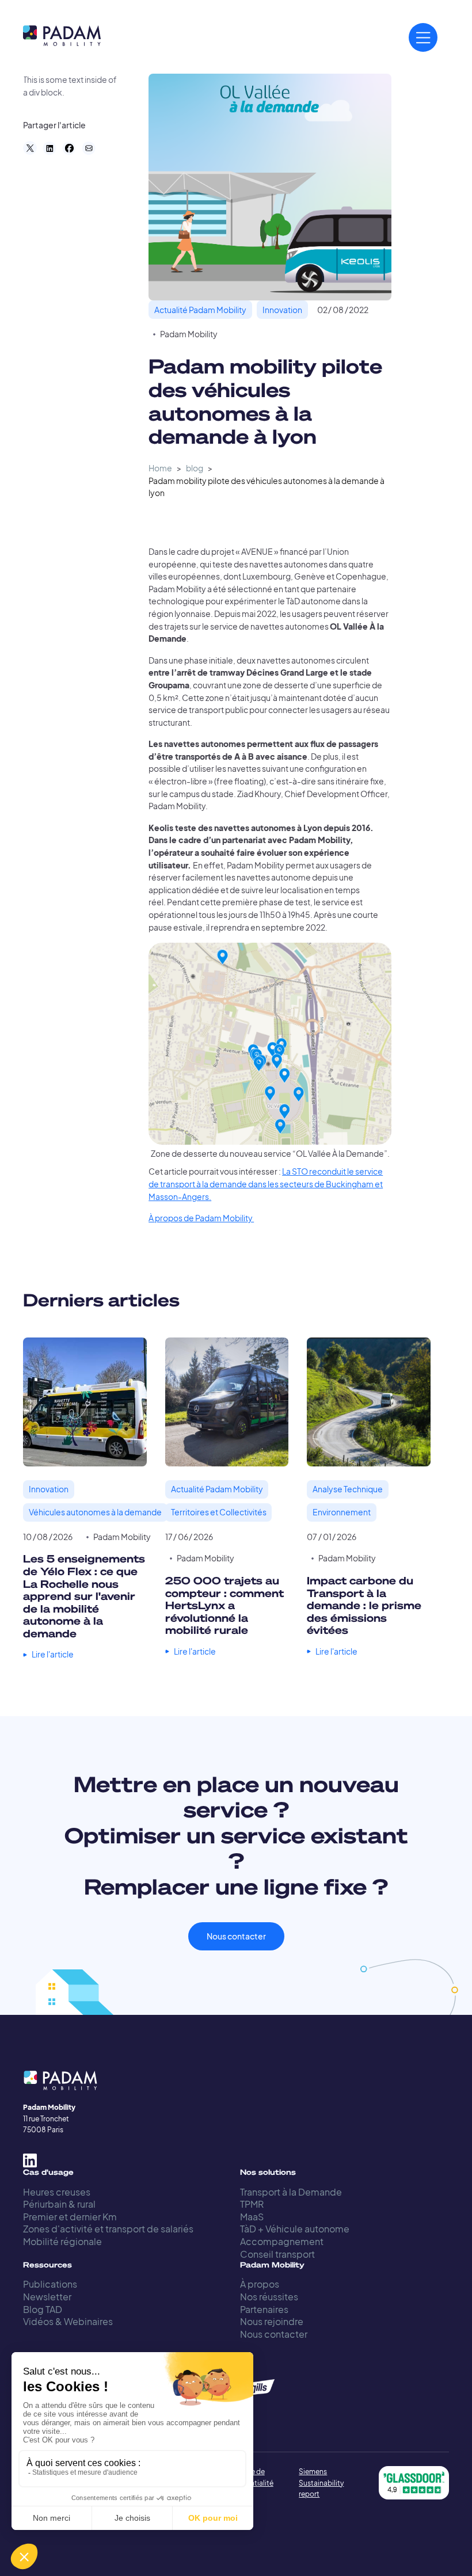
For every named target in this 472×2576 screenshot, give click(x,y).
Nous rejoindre (272, 2321)
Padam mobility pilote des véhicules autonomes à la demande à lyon (267, 487)
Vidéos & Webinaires (68, 2321)
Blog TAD (43, 2309)
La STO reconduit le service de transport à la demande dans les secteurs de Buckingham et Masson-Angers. (266, 1184)
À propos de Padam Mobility (201, 1218)
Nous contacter (236, 1936)
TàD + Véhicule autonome (295, 2229)
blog (195, 468)
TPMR (252, 2204)
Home (160, 468)
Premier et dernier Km (70, 2217)
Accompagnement (282, 2241)
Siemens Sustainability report (321, 2482)
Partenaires (264, 2309)
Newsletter (47, 2297)
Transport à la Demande (291, 2192)
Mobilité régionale (62, 2241)
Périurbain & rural (59, 2204)
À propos (260, 2284)
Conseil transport (277, 2254)
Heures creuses (57, 2192)
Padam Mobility (189, 334)
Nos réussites (269, 2297)
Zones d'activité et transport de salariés (108, 2229)
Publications (50, 2284)
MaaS (252, 2217)
